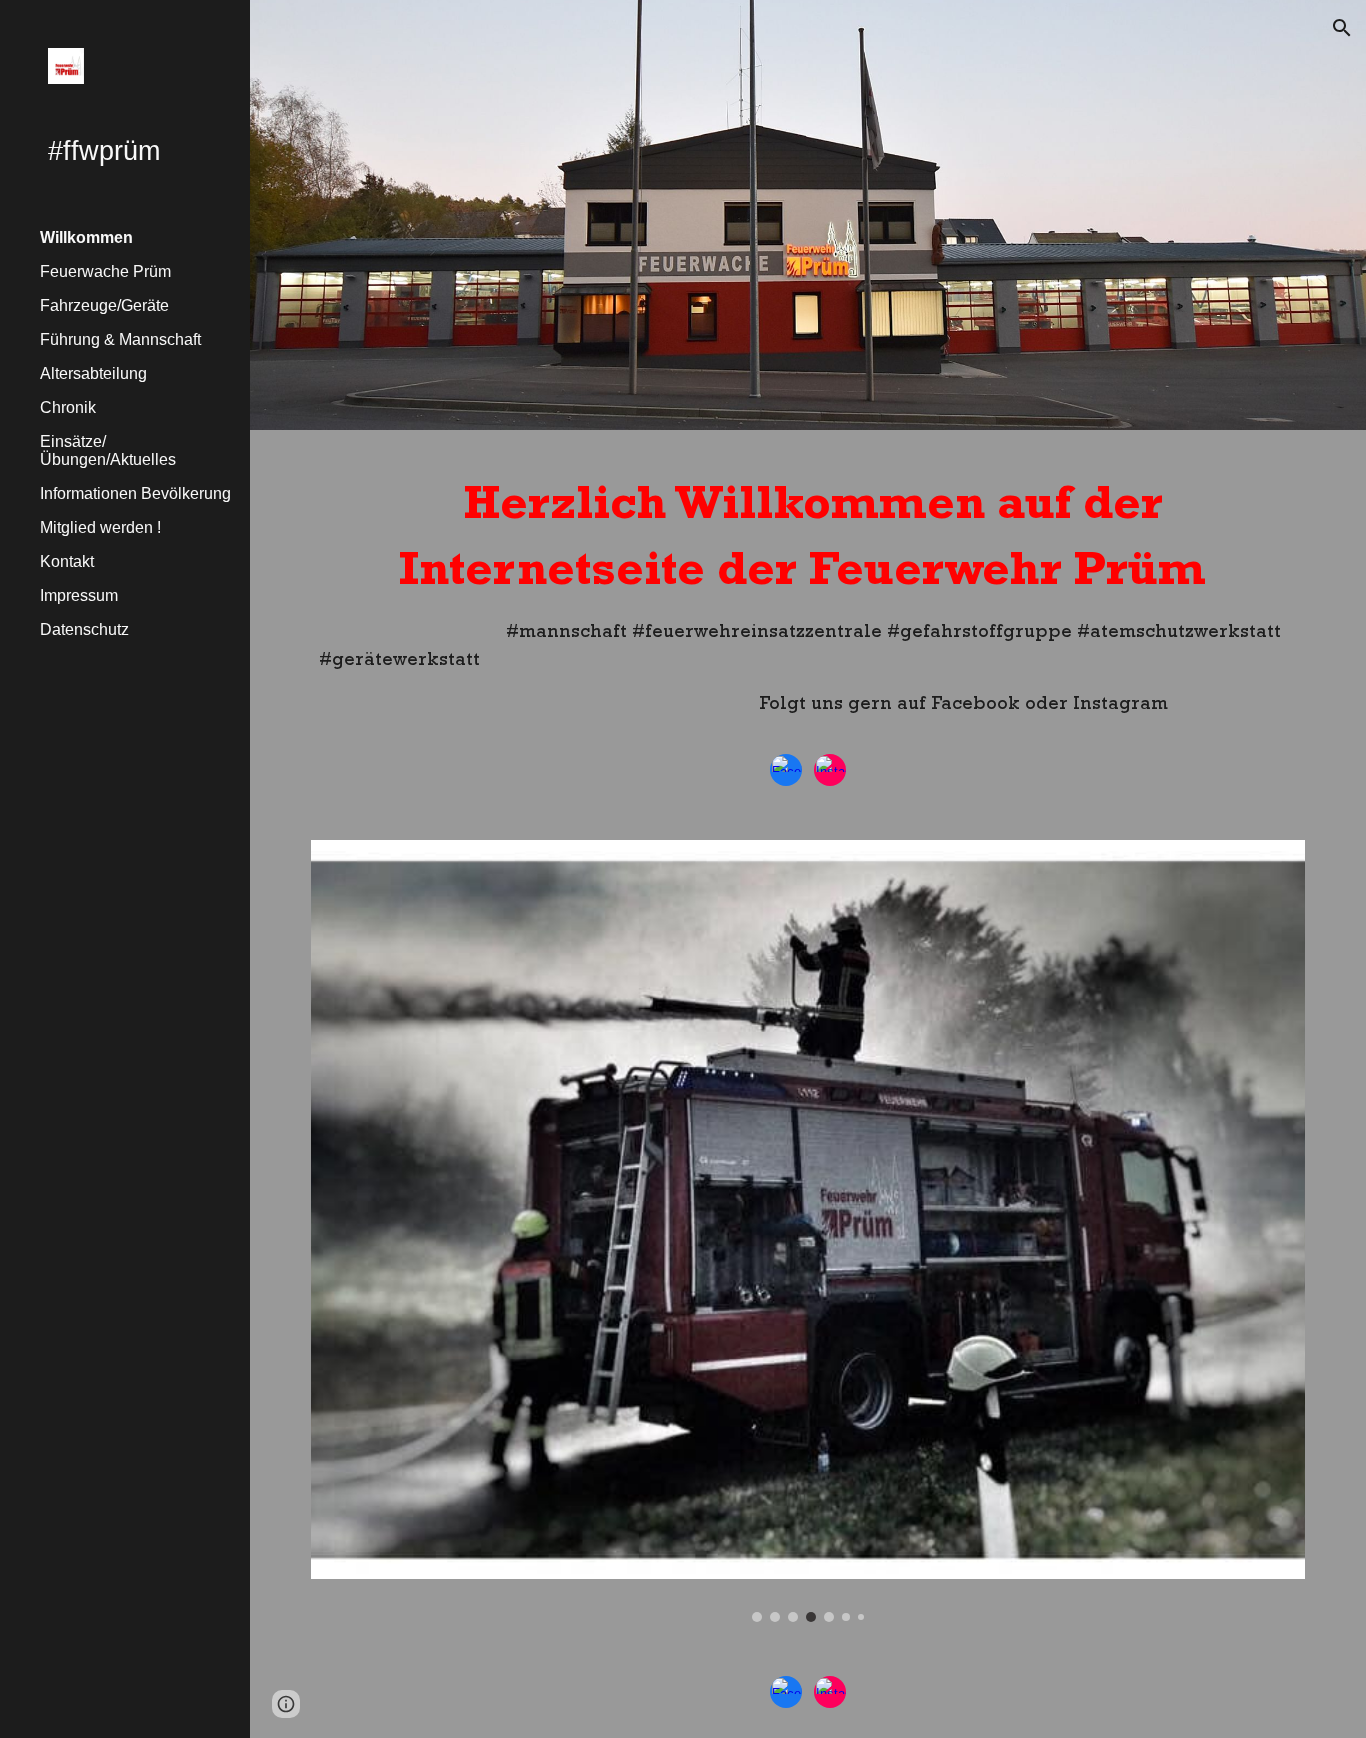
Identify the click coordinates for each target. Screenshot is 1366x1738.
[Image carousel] (808, 1231)
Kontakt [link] (67, 561)
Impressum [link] (79, 595)
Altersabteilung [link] (93, 373)
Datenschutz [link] (84, 629)
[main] (808, 601)
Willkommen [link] (86, 237)
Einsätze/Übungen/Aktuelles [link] (108, 450)
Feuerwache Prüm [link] (105, 271)
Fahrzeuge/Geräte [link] (104, 305)
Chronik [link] (68, 407)
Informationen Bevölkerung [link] (135, 493)
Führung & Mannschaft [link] (120, 339)
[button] (1342, 28)
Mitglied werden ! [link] (100, 527)
